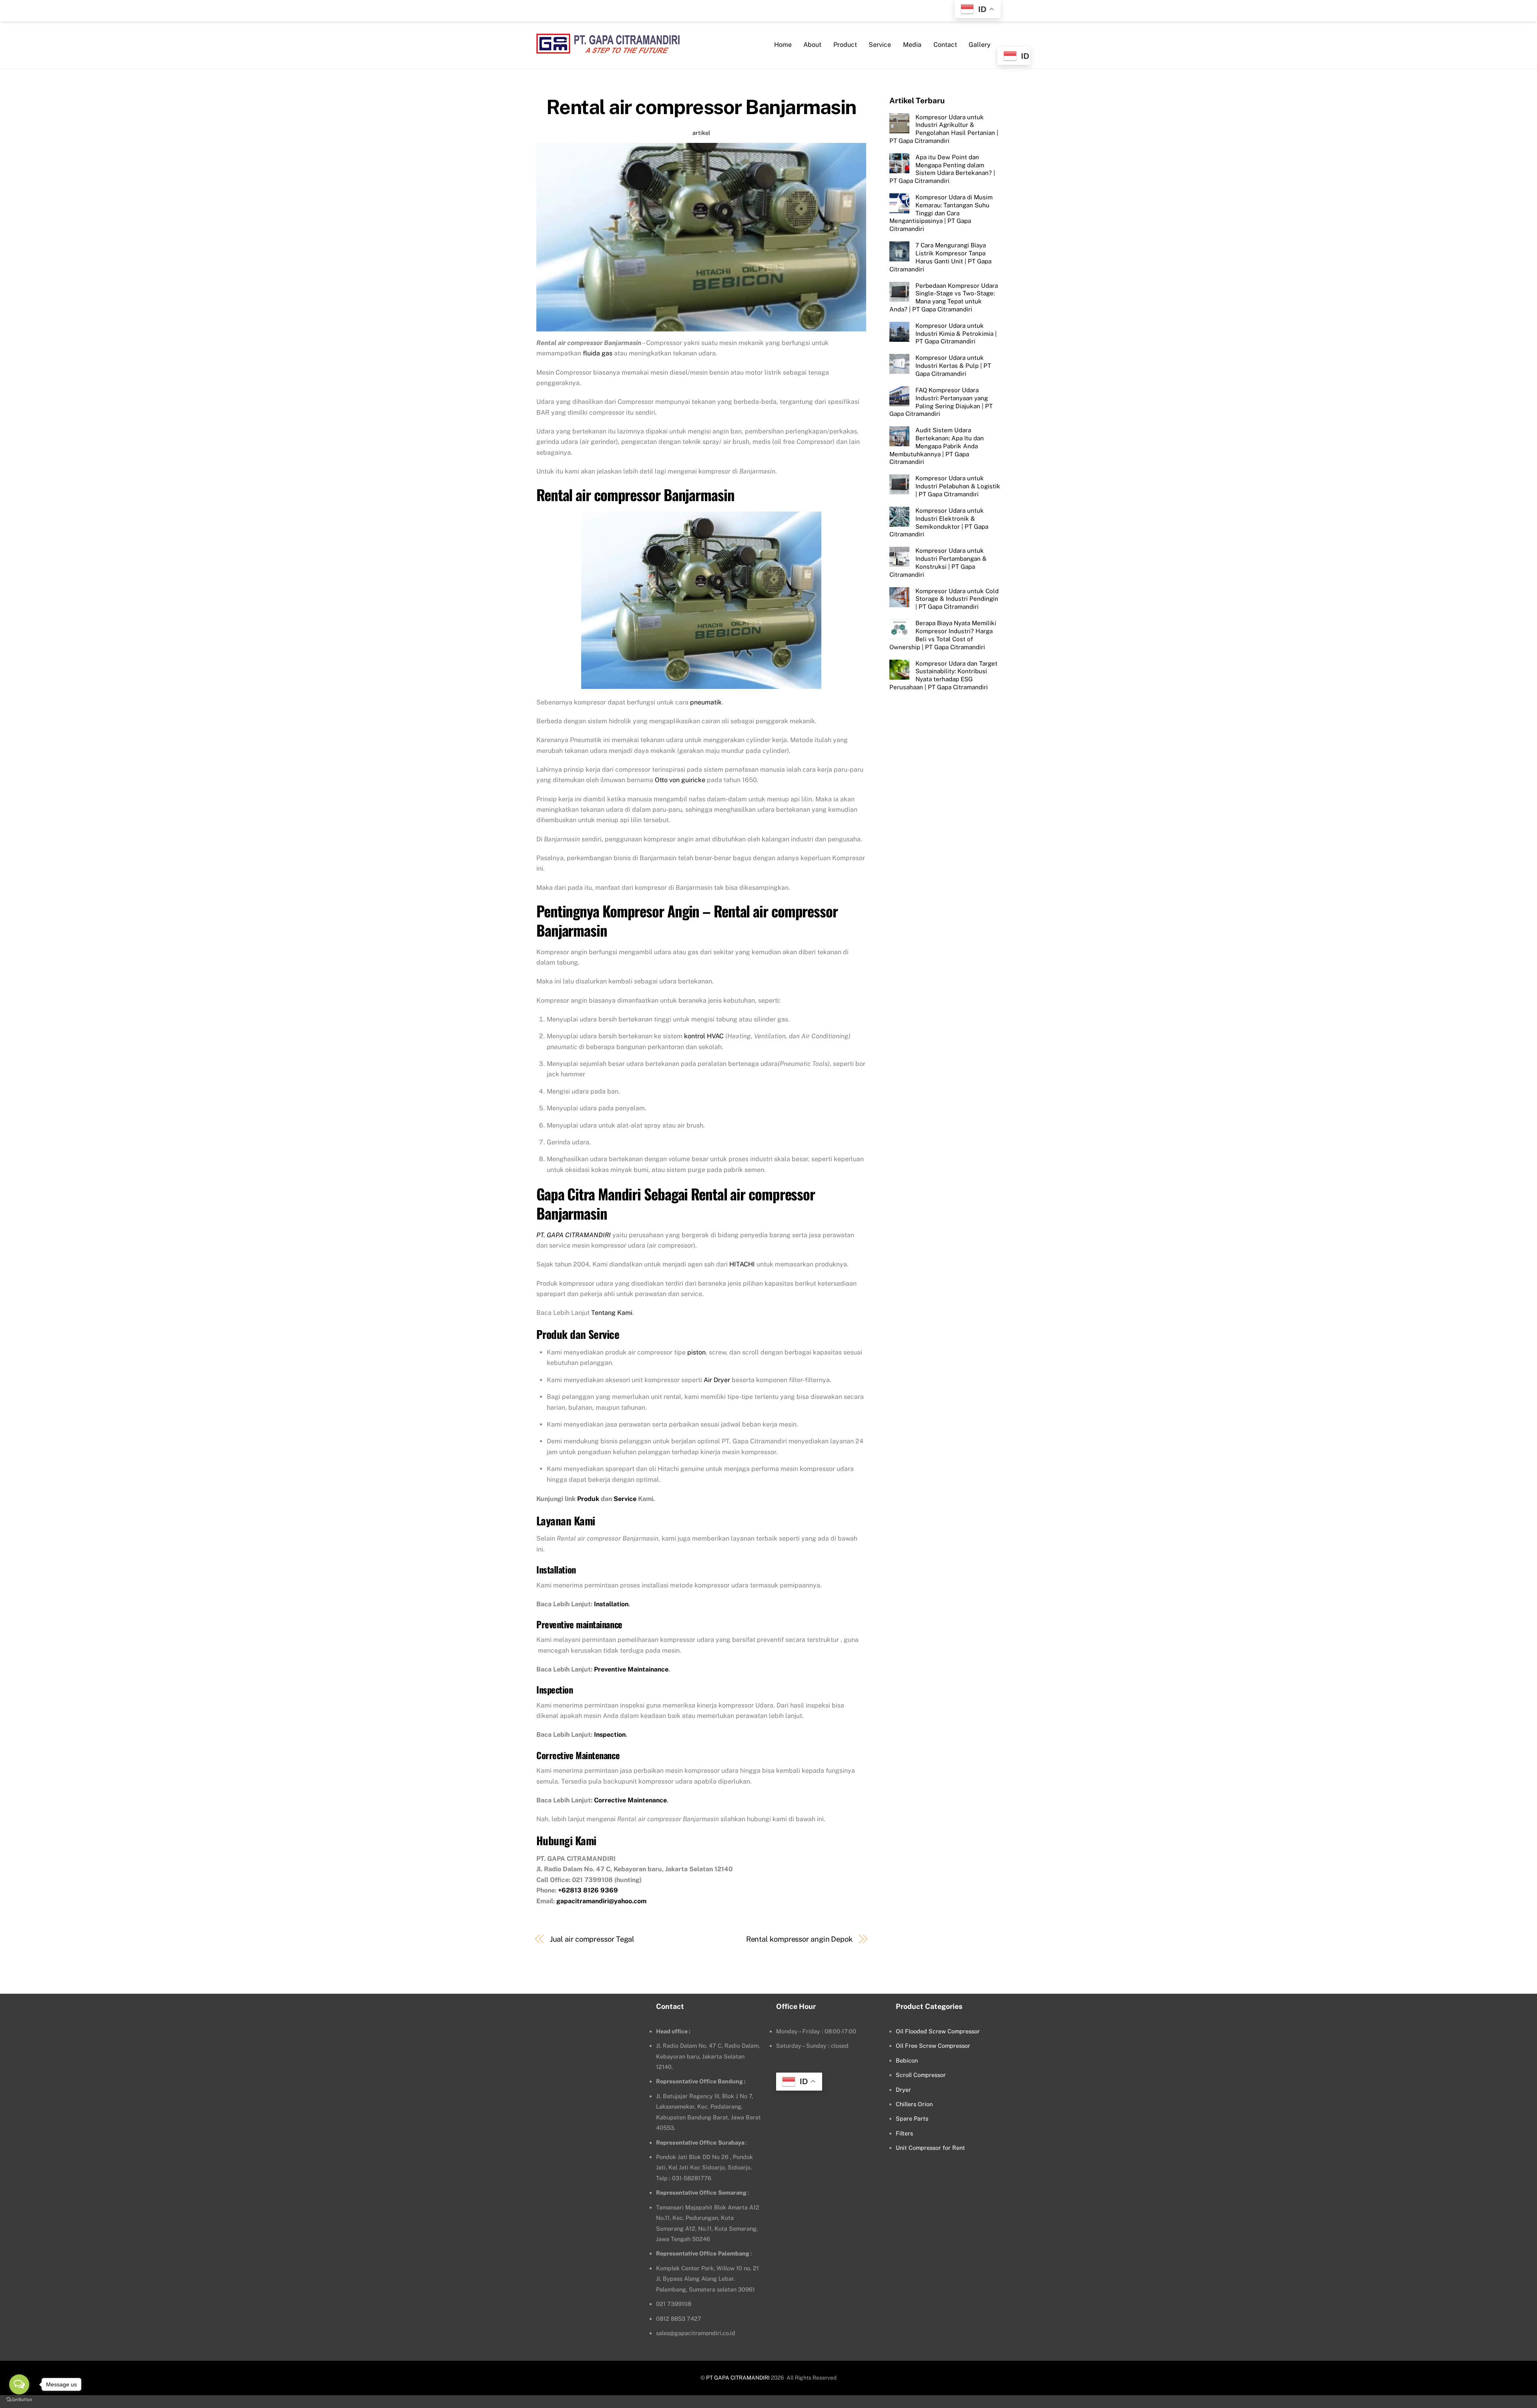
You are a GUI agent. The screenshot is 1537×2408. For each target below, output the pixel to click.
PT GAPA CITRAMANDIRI (738, 2378)
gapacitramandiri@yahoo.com (601, 1901)
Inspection (610, 1735)
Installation (611, 1604)
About (812, 45)
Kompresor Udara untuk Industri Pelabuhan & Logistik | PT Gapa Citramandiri (958, 486)
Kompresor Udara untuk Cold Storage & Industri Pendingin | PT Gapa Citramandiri (957, 599)
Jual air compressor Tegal (592, 1939)
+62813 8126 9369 (588, 1890)
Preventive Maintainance (631, 1669)
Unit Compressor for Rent (930, 2148)
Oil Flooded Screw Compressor (938, 2031)
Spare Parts (912, 2118)
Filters (904, 2133)
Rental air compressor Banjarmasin (701, 107)
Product (845, 45)
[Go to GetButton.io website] (19, 2400)
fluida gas (598, 353)
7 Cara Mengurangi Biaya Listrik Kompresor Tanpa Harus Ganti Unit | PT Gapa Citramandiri (940, 257)
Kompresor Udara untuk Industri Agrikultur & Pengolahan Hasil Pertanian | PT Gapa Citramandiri (944, 128)
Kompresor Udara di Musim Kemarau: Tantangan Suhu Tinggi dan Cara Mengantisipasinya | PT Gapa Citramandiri (941, 213)
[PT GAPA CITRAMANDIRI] (608, 48)
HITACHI (742, 1264)
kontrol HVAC (704, 1036)
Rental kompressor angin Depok (799, 1939)
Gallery (980, 45)
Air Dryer (717, 1380)
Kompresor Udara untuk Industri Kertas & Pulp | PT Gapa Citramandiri (953, 366)
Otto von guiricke (680, 780)
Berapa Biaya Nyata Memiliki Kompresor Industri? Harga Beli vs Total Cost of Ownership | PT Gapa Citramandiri (943, 635)
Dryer (903, 2090)
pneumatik (706, 702)
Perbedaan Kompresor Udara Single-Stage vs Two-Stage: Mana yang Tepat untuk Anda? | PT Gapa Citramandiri (944, 297)
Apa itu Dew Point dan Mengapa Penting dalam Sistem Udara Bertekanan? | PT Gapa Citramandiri (942, 169)
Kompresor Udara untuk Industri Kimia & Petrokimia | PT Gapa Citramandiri (956, 333)
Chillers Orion (914, 2104)
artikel (701, 133)
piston (696, 1352)
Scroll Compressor (921, 2075)
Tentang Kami (612, 1313)
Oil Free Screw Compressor (933, 2046)
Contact (945, 45)
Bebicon (907, 2060)
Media (912, 45)
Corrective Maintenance (630, 1800)
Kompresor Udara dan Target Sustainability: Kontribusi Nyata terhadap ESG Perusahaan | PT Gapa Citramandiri (943, 675)
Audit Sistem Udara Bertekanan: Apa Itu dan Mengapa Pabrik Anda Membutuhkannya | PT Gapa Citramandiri (937, 446)
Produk (588, 1499)
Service (880, 45)
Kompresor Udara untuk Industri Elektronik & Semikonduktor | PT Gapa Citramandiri (939, 522)
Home (783, 45)
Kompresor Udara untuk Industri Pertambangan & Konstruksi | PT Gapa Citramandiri (938, 562)
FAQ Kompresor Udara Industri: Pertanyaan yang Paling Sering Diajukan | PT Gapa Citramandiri (941, 401)
